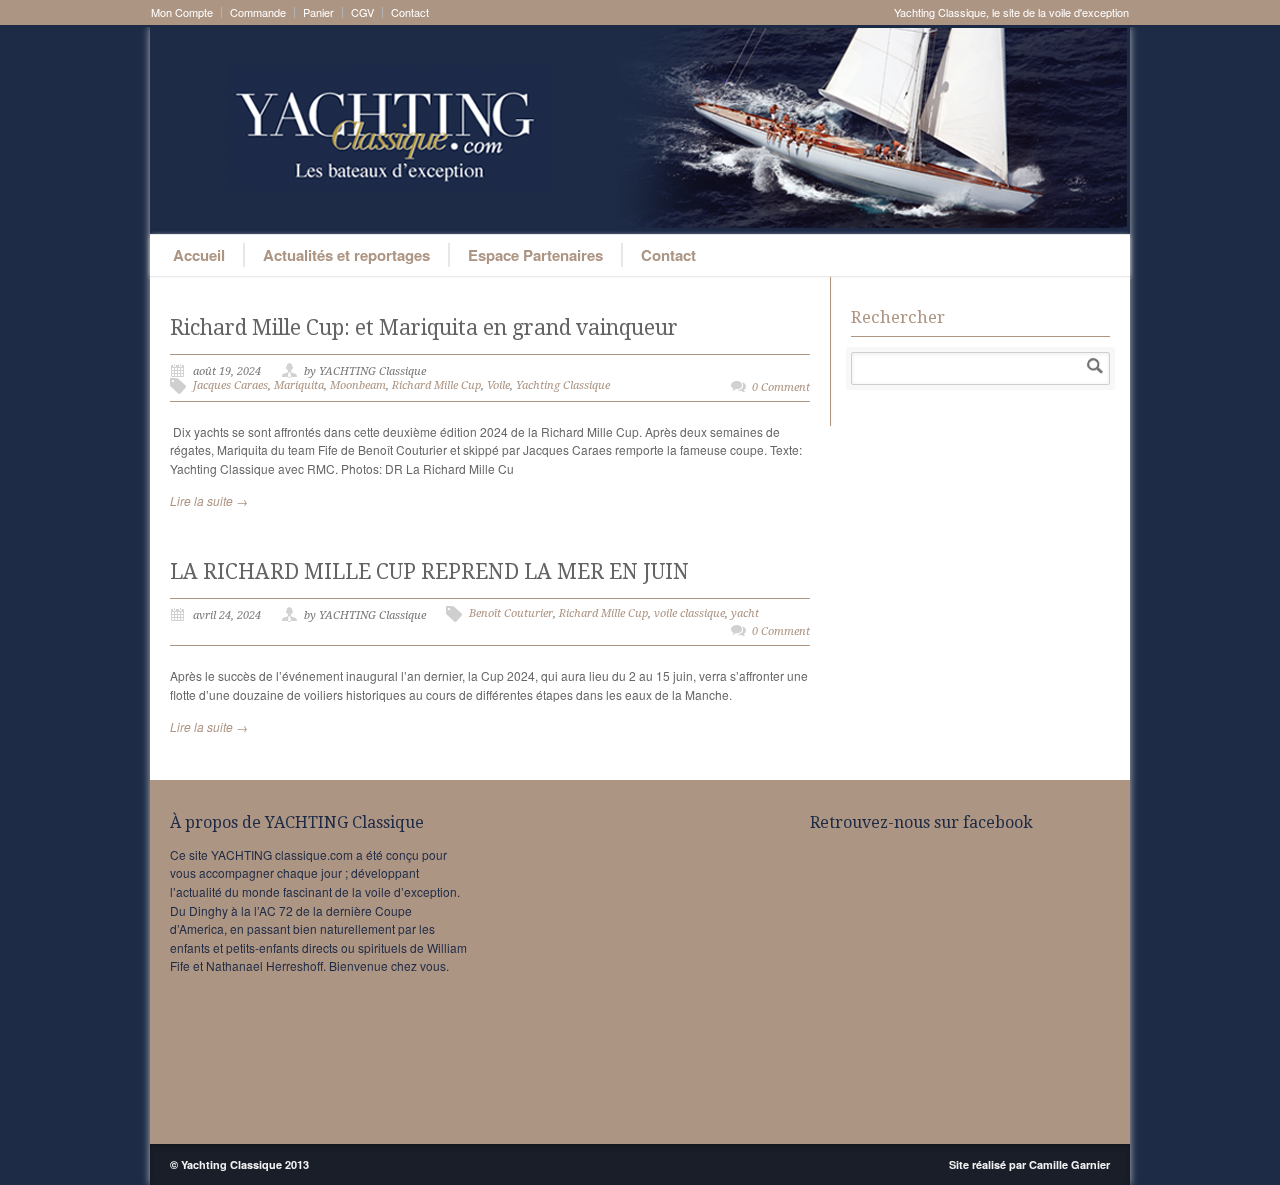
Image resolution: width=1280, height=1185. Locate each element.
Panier (318, 12)
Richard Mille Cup (436, 385)
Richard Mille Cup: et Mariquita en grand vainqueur (424, 327)
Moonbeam (358, 385)
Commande (258, 12)
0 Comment (781, 387)
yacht (745, 613)
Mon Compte (182, 12)
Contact (410, 12)
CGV (362, 12)
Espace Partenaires (535, 255)
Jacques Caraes (230, 385)
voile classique (689, 613)
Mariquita (299, 385)
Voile (498, 385)
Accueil (199, 255)
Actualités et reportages (346, 255)
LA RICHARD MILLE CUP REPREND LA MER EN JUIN (429, 571)
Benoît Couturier (511, 613)
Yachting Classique (563, 385)
